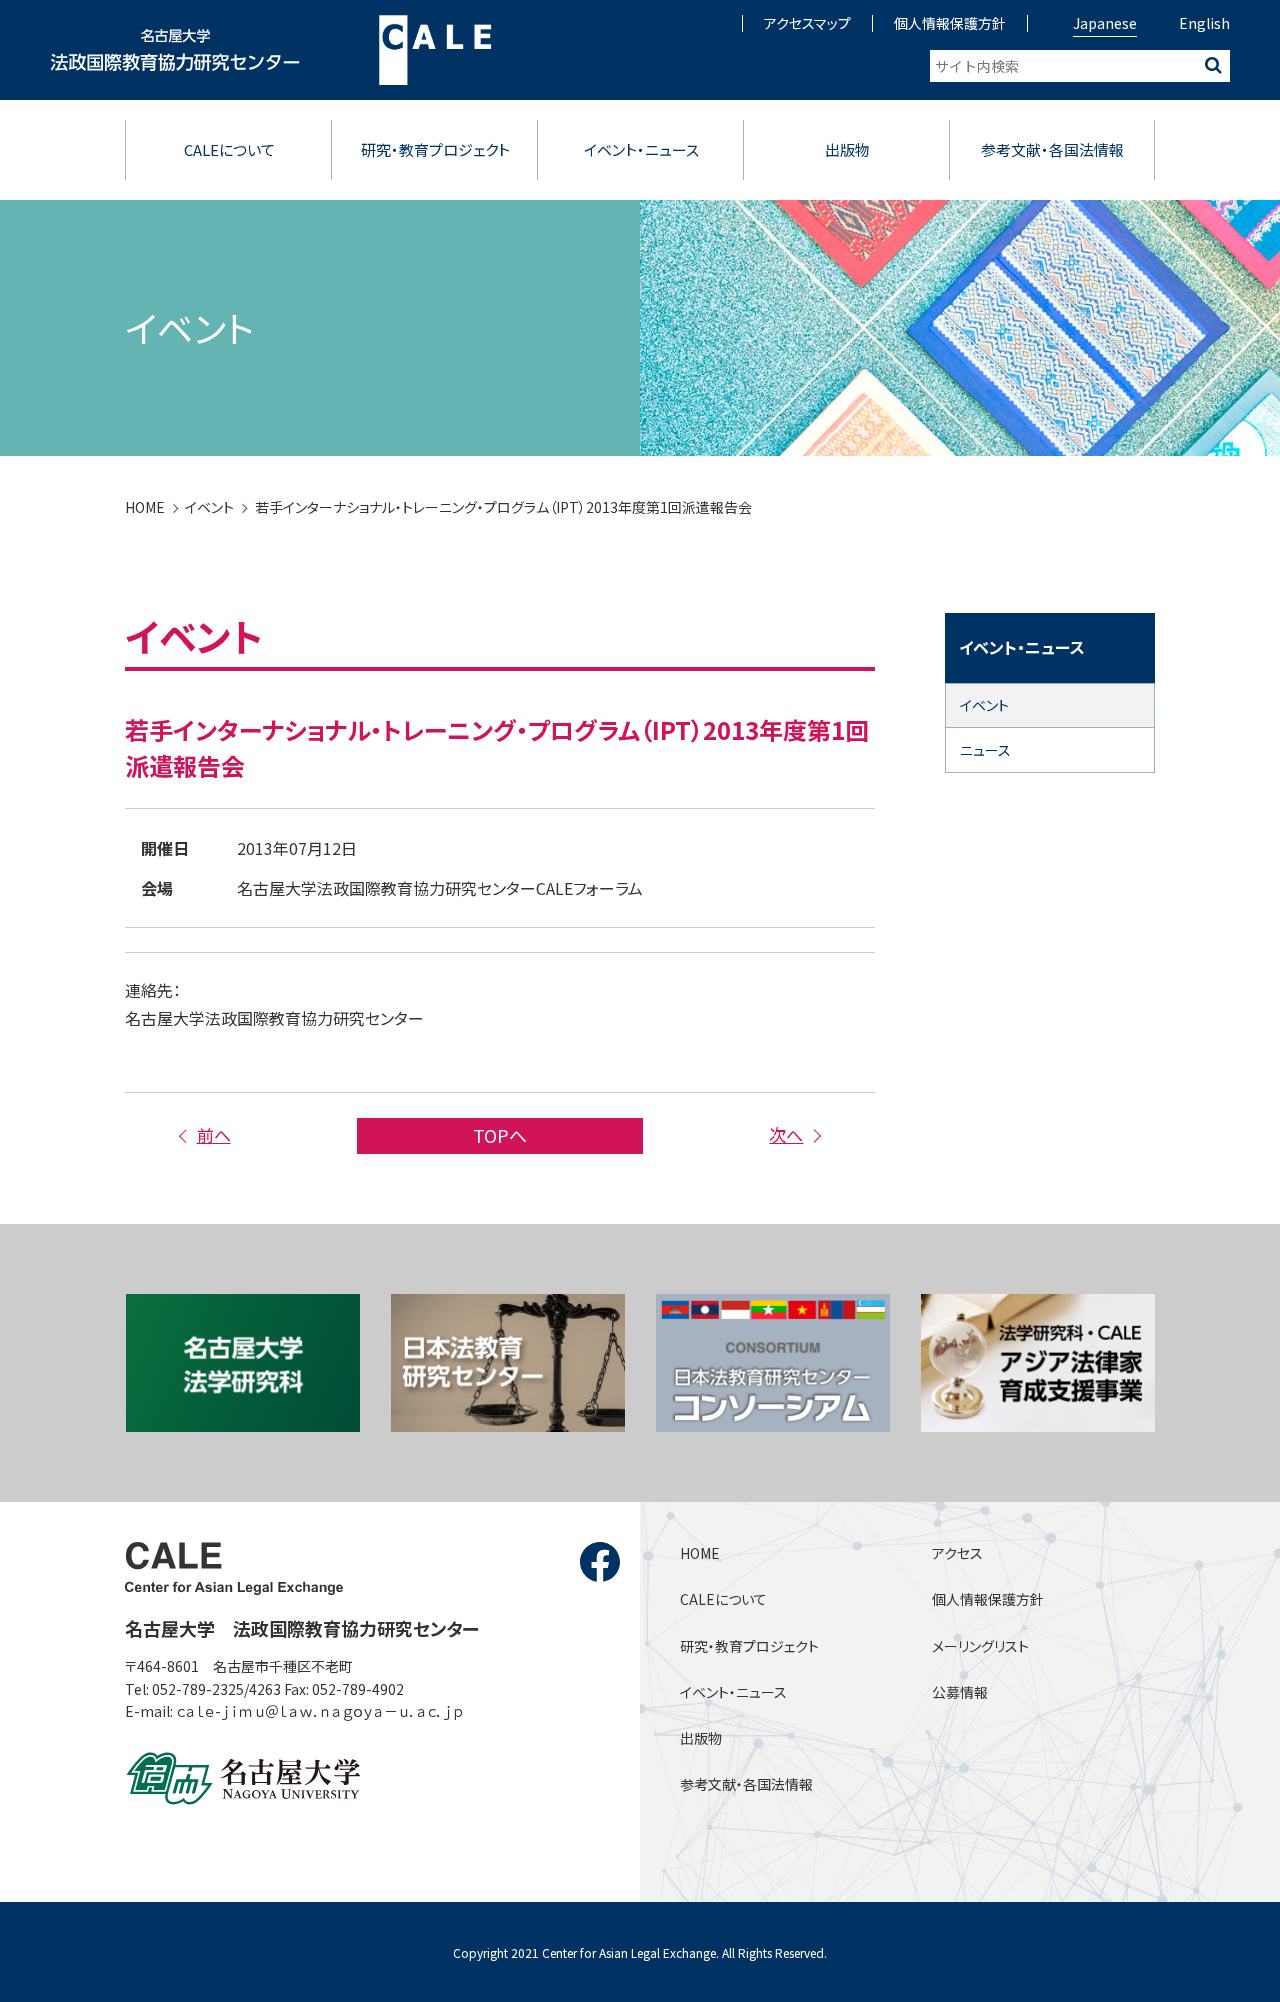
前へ (213, 1134)
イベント (209, 507)
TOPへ (500, 1135)
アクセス (957, 1553)
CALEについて (229, 149)
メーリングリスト (980, 1646)
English (1204, 23)
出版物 (847, 149)
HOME (145, 507)
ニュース (985, 750)
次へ (786, 1134)
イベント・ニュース (641, 149)
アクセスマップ (807, 23)
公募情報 (960, 1692)
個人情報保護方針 (950, 23)
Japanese (1105, 23)
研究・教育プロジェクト (435, 149)
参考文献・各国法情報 (1052, 149)
